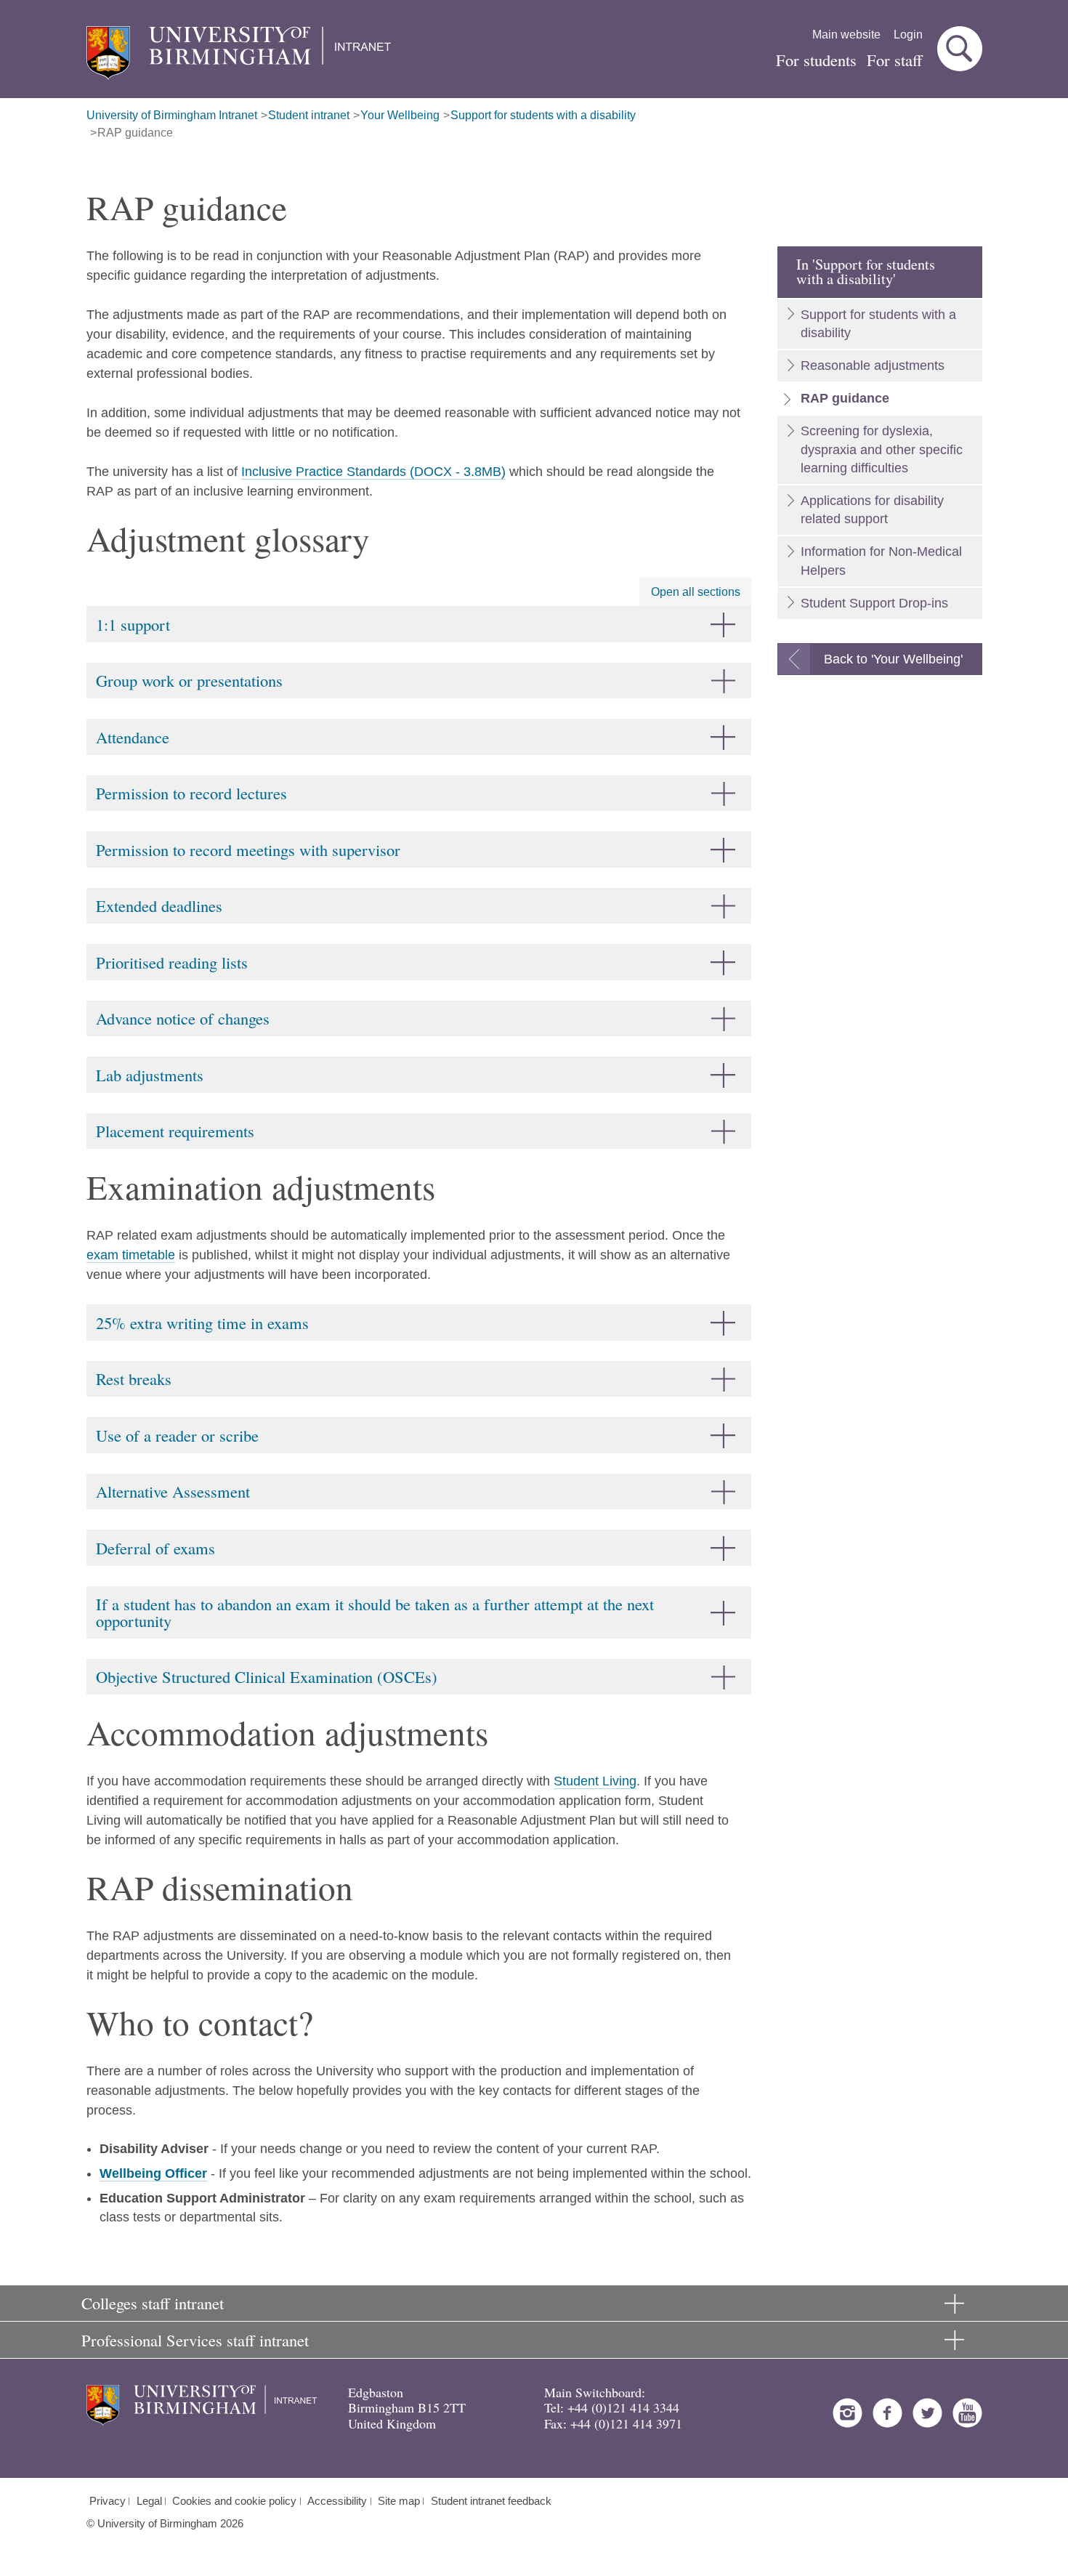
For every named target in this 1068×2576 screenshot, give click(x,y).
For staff (895, 60)
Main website (846, 35)
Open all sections (696, 592)
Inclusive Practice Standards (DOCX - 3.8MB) (373, 472)
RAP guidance (135, 133)
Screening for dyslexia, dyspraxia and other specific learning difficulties (882, 449)
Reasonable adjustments (873, 366)
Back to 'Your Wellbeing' (893, 659)
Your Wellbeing (400, 115)
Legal (149, 2501)
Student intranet (309, 115)
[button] (960, 49)
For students (816, 60)
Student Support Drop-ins (874, 603)
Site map (399, 2501)
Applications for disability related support (872, 510)
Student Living (595, 1781)
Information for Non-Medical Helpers (881, 561)
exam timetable (131, 1255)
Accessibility (337, 2501)
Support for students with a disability (543, 115)
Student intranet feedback (491, 2501)
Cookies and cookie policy (234, 2501)
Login (908, 35)
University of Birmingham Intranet (172, 115)
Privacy (108, 2501)
